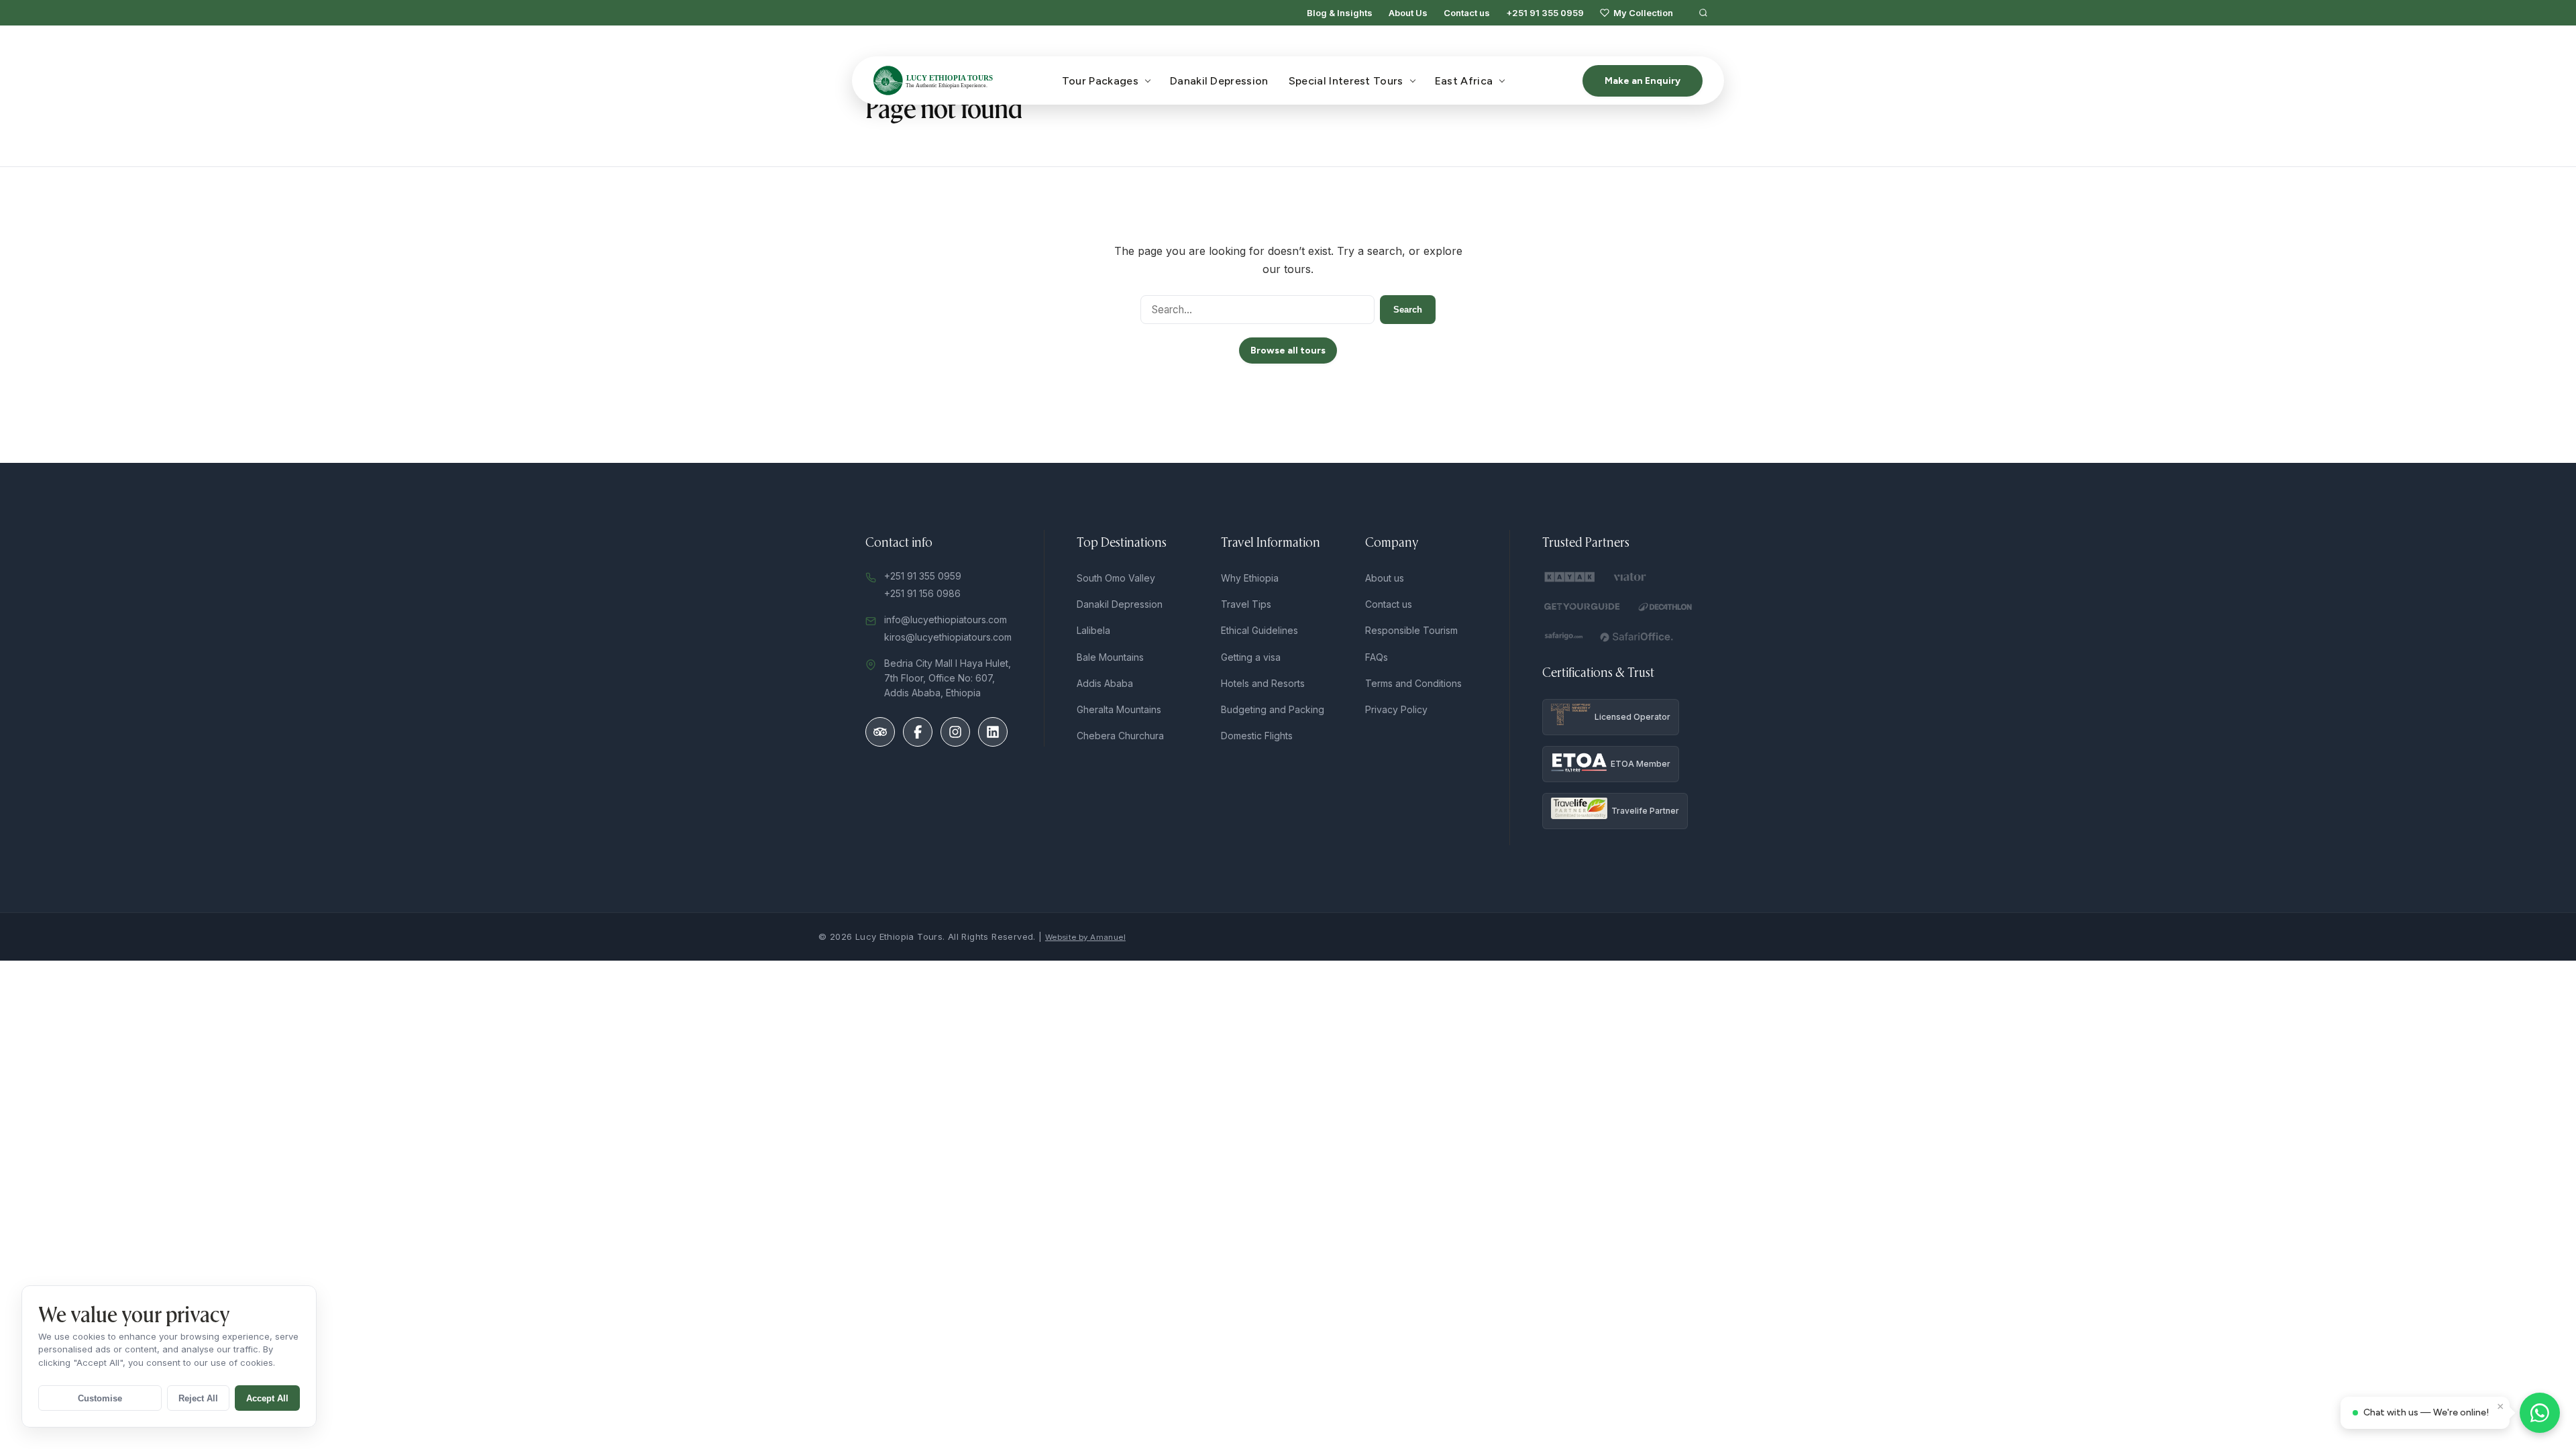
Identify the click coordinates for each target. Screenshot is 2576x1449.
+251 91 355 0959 (1545, 13)
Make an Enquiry (1643, 81)
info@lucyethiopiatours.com (946, 620)
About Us (1408, 13)
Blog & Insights (1340, 13)
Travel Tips (1246, 604)
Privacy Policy (1396, 709)
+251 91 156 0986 (922, 593)
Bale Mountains (1110, 657)
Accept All (267, 1398)
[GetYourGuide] (1582, 606)
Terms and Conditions (1413, 683)
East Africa (1464, 81)
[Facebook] (918, 732)
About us (1385, 578)
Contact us (1467, 13)
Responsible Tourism (1411, 630)
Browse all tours (1288, 351)
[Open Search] (1703, 13)
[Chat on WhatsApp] (2540, 1413)
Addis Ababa (1105, 683)
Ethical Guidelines (1259, 630)
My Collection (1643, 13)
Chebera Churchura (1120, 736)
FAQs (1377, 657)
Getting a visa (1251, 657)
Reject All (198, 1398)
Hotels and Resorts (1263, 683)
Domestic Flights (1257, 736)
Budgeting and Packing (1273, 709)
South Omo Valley (1116, 578)
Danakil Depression (1219, 81)
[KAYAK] (1570, 577)
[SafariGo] (1563, 636)
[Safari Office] (1637, 636)
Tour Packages (1100, 81)
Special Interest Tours (1346, 81)
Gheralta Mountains (1119, 709)
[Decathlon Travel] (1666, 606)
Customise (100, 1398)
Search (1408, 310)
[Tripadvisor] (880, 732)
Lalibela (1093, 630)
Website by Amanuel (1085, 937)
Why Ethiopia (1250, 578)
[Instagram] (955, 732)
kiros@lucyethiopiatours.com (948, 637)
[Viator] (1631, 577)
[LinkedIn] (993, 732)
